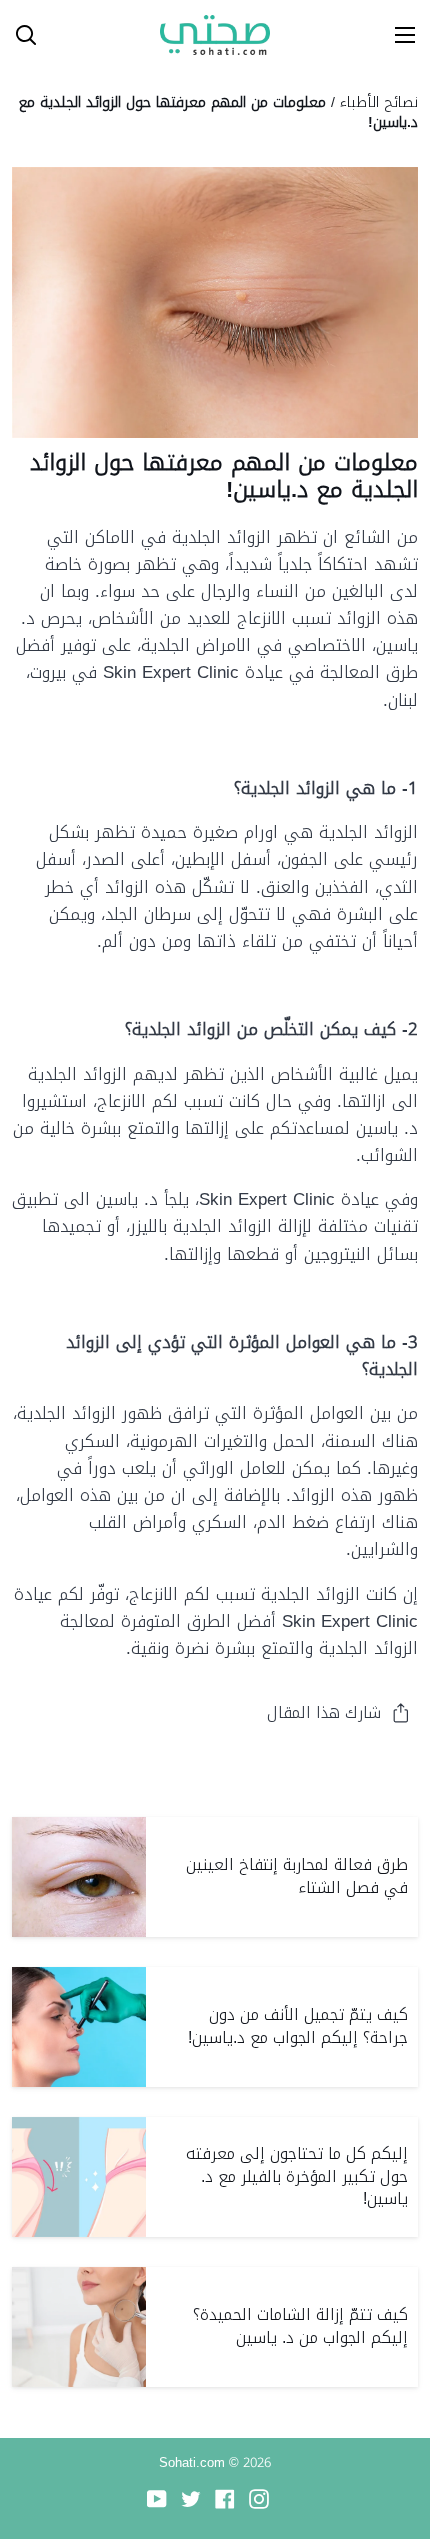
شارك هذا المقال (324, 1712)
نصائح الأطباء (379, 102)
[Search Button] (18, 35)
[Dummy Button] (108, 35)
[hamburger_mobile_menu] (398, 35)
